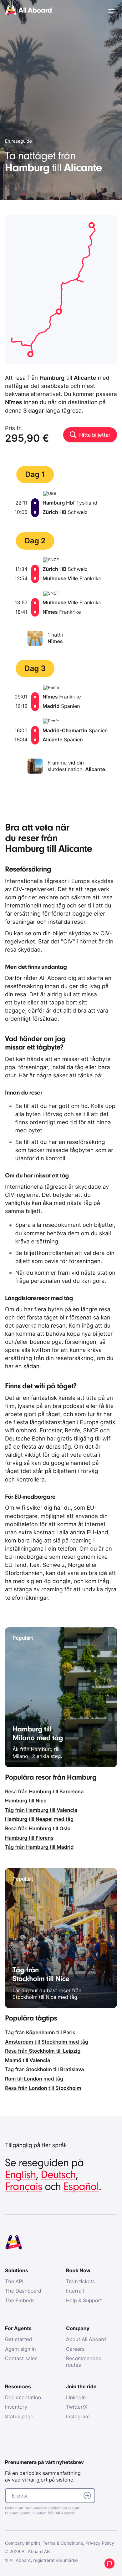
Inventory (16, 2407)
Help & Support (84, 2300)
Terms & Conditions (63, 2543)
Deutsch (58, 2175)
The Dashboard (23, 2291)
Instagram (78, 2416)
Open (111, 11)
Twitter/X (77, 2407)
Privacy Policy (100, 2543)
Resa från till (44, 1791)
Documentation (23, 2397)
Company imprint (23, 2543)
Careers (75, 2349)
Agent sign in (20, 2349)
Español (81, 2187)
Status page (19, 2416)
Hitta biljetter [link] (95, 435)
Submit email (87, 2496)
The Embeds (20, 2300)
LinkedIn (76, 2397)
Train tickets (80, 2281)
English (20, 2175)
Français (24, 2187)
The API (14, 2281)
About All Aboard (86, 2339)
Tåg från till (41, 1810)
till (26, 1801)
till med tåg (39, 1819)
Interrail (75, 2291)
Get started (18, 2339)
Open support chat (109, 2563)
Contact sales (21, 2358)
